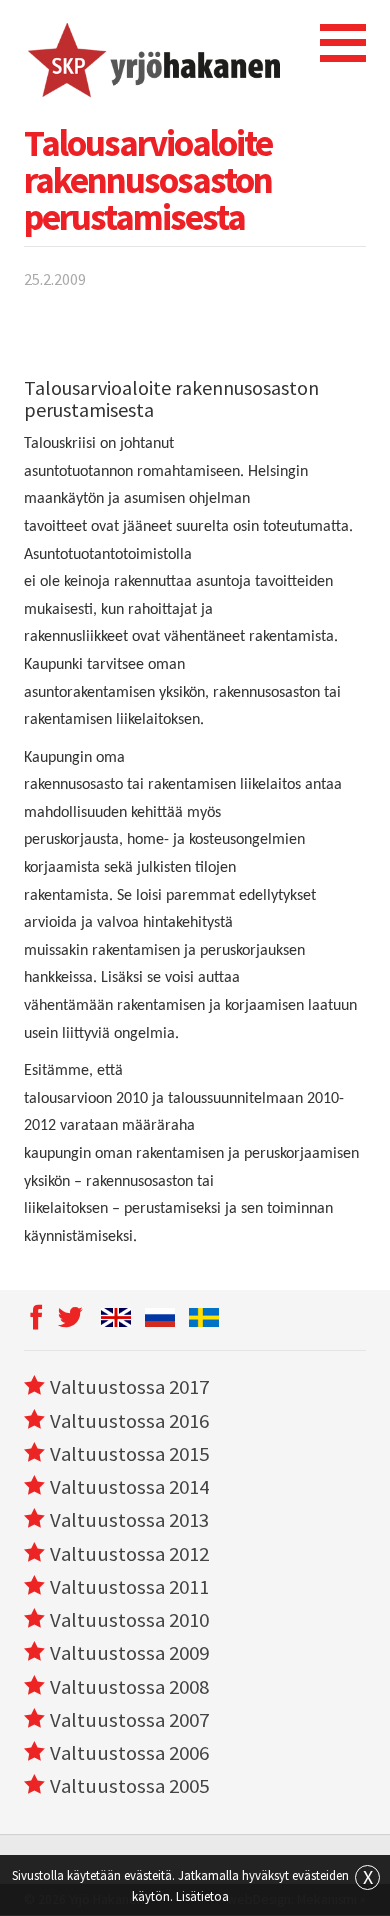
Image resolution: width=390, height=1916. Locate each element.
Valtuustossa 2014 (129, 1487)
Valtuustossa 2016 (129, 1421)
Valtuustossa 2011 (129, 1587)
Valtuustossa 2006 (129, 1753)
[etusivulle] (152, 57)
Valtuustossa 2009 (129, 1653)
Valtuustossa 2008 (129, 1687)
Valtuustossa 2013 (129, 1520)
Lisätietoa (202, 1896)
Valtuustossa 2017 (129, 1387)
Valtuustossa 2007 (129, 1720)
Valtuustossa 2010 (129, 1620)
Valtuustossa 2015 (129, 1454)
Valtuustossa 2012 (129, 1554)
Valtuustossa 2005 (129, 1786)
